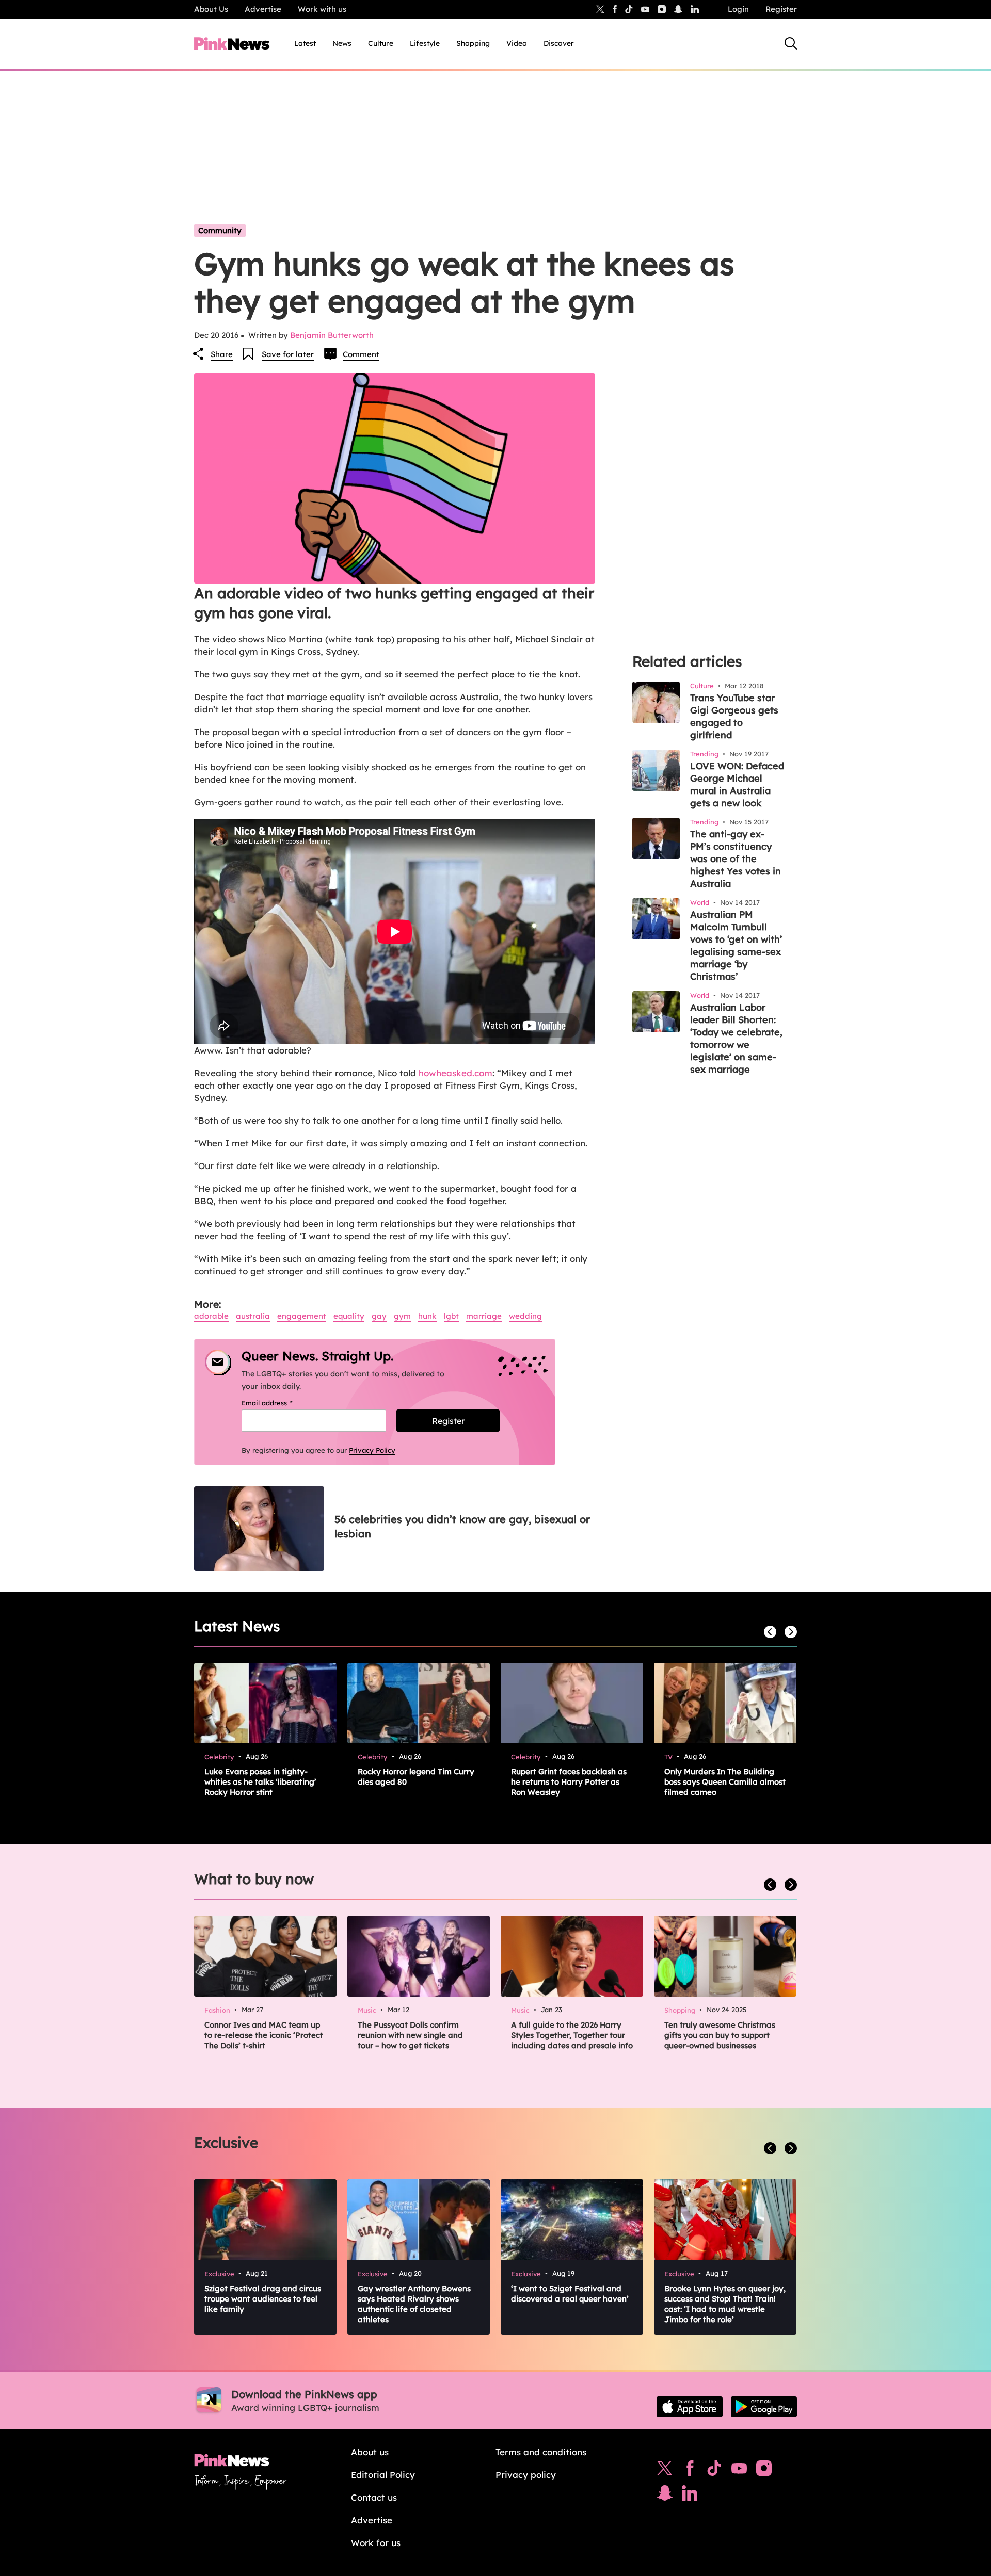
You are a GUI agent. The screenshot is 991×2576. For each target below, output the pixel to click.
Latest (305, 43)
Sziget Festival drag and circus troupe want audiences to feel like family (263, 2299)
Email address (280, 1403)
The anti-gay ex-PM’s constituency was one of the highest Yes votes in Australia (736, 859)
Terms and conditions (541, 2452)
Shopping (473, 43)
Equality (349, 1316)
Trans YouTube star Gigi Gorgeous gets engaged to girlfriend (734, 716)
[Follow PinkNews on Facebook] (690, 2471)
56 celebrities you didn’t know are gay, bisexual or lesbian (462, 1526)
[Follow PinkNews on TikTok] (714, 2471)
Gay (379, 1316)
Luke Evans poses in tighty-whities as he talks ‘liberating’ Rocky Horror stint (260, 1782)
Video (517, 43)
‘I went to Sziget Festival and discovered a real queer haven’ (570, 2294)
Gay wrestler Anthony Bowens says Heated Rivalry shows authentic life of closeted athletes (414, 2304)
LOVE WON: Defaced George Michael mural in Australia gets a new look (737, 784)
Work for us (376, 2543)
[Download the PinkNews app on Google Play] (764, 2407)
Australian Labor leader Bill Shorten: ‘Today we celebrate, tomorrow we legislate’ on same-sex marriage (736, 1038)
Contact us (374, 2497)
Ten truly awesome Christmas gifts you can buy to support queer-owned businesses (720, 2035)
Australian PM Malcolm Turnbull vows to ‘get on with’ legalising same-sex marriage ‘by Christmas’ (736, 945)
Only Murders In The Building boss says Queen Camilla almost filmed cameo (725, 1782)
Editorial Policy (383, 2475)
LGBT (451, 1316)
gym (402, 1316)
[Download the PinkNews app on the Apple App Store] (690, 2407)
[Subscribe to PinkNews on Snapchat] (665, 2496)
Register (781, 9)
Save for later (288, 354)
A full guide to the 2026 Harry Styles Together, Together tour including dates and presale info (572, 2035)
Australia (253, 1316)
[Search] (791, 43)
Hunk (427, 1316)
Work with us (322, 9)
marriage (484, 1316)
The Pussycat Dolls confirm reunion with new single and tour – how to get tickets (410, 2035)
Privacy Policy (372, 1450)
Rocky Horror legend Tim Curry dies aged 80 (416, 1777)
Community (220, 230)
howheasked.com (455, 1073)
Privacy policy (526, 2475)
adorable (211, 1316)
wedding (525, 1316)
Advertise (263, 9)
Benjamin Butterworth (332, 335)
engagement (302, 1316)
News (342, 43)
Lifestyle (425, 43)
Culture (381, 43)
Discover (559, 43)
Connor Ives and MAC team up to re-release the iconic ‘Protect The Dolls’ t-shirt (264, 2035)
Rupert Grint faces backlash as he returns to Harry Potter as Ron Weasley (569, 1782)
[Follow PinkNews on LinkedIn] (695, 9)
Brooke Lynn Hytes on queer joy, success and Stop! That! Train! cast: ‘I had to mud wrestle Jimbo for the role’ (725, 2304)
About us (370, 2452)
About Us (211, 9)
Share (222, 354)
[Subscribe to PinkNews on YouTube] (739, 2471)
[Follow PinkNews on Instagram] (764, 2471)
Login (738, 9)
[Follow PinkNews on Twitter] (665, 2471)
